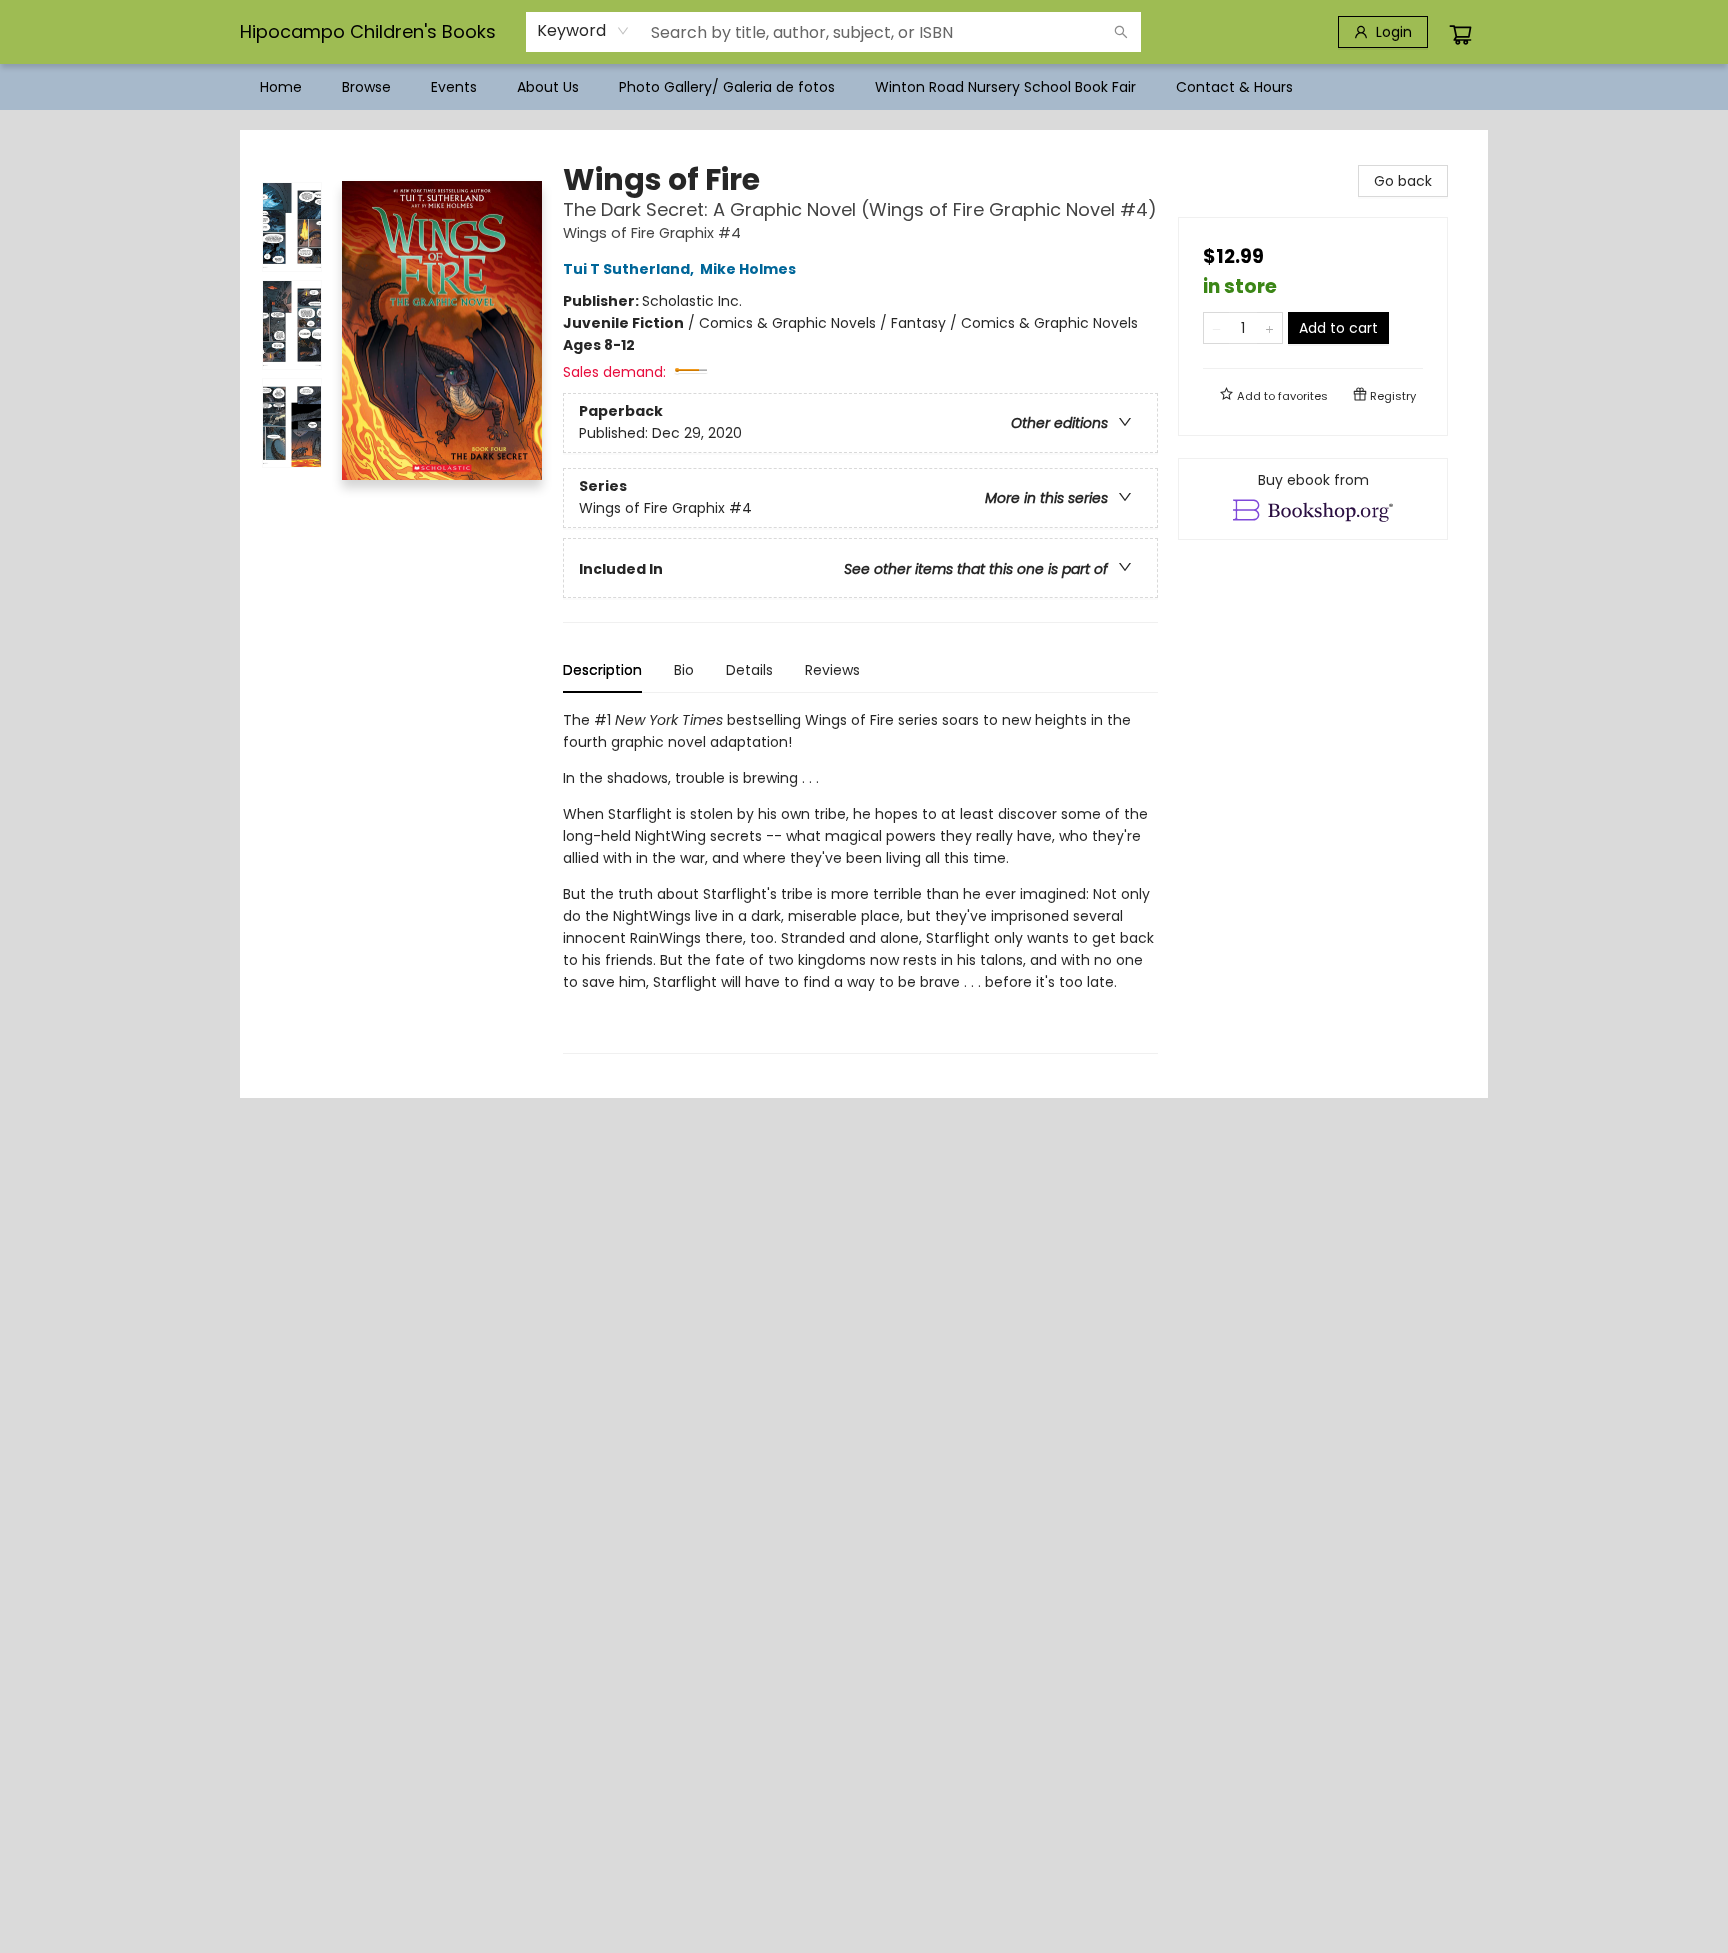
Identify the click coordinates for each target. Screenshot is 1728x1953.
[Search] (1121, 32)
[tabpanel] (860, 881)
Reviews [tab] (832, 670)
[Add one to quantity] (1269, 328)
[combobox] (583, 31)
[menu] (864, 87)
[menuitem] (281, 87)
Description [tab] (602, 670)
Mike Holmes (748, 269)
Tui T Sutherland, (630, 269)
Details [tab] (749, 670)
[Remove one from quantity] (1216, 328)
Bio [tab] (684, 670)
